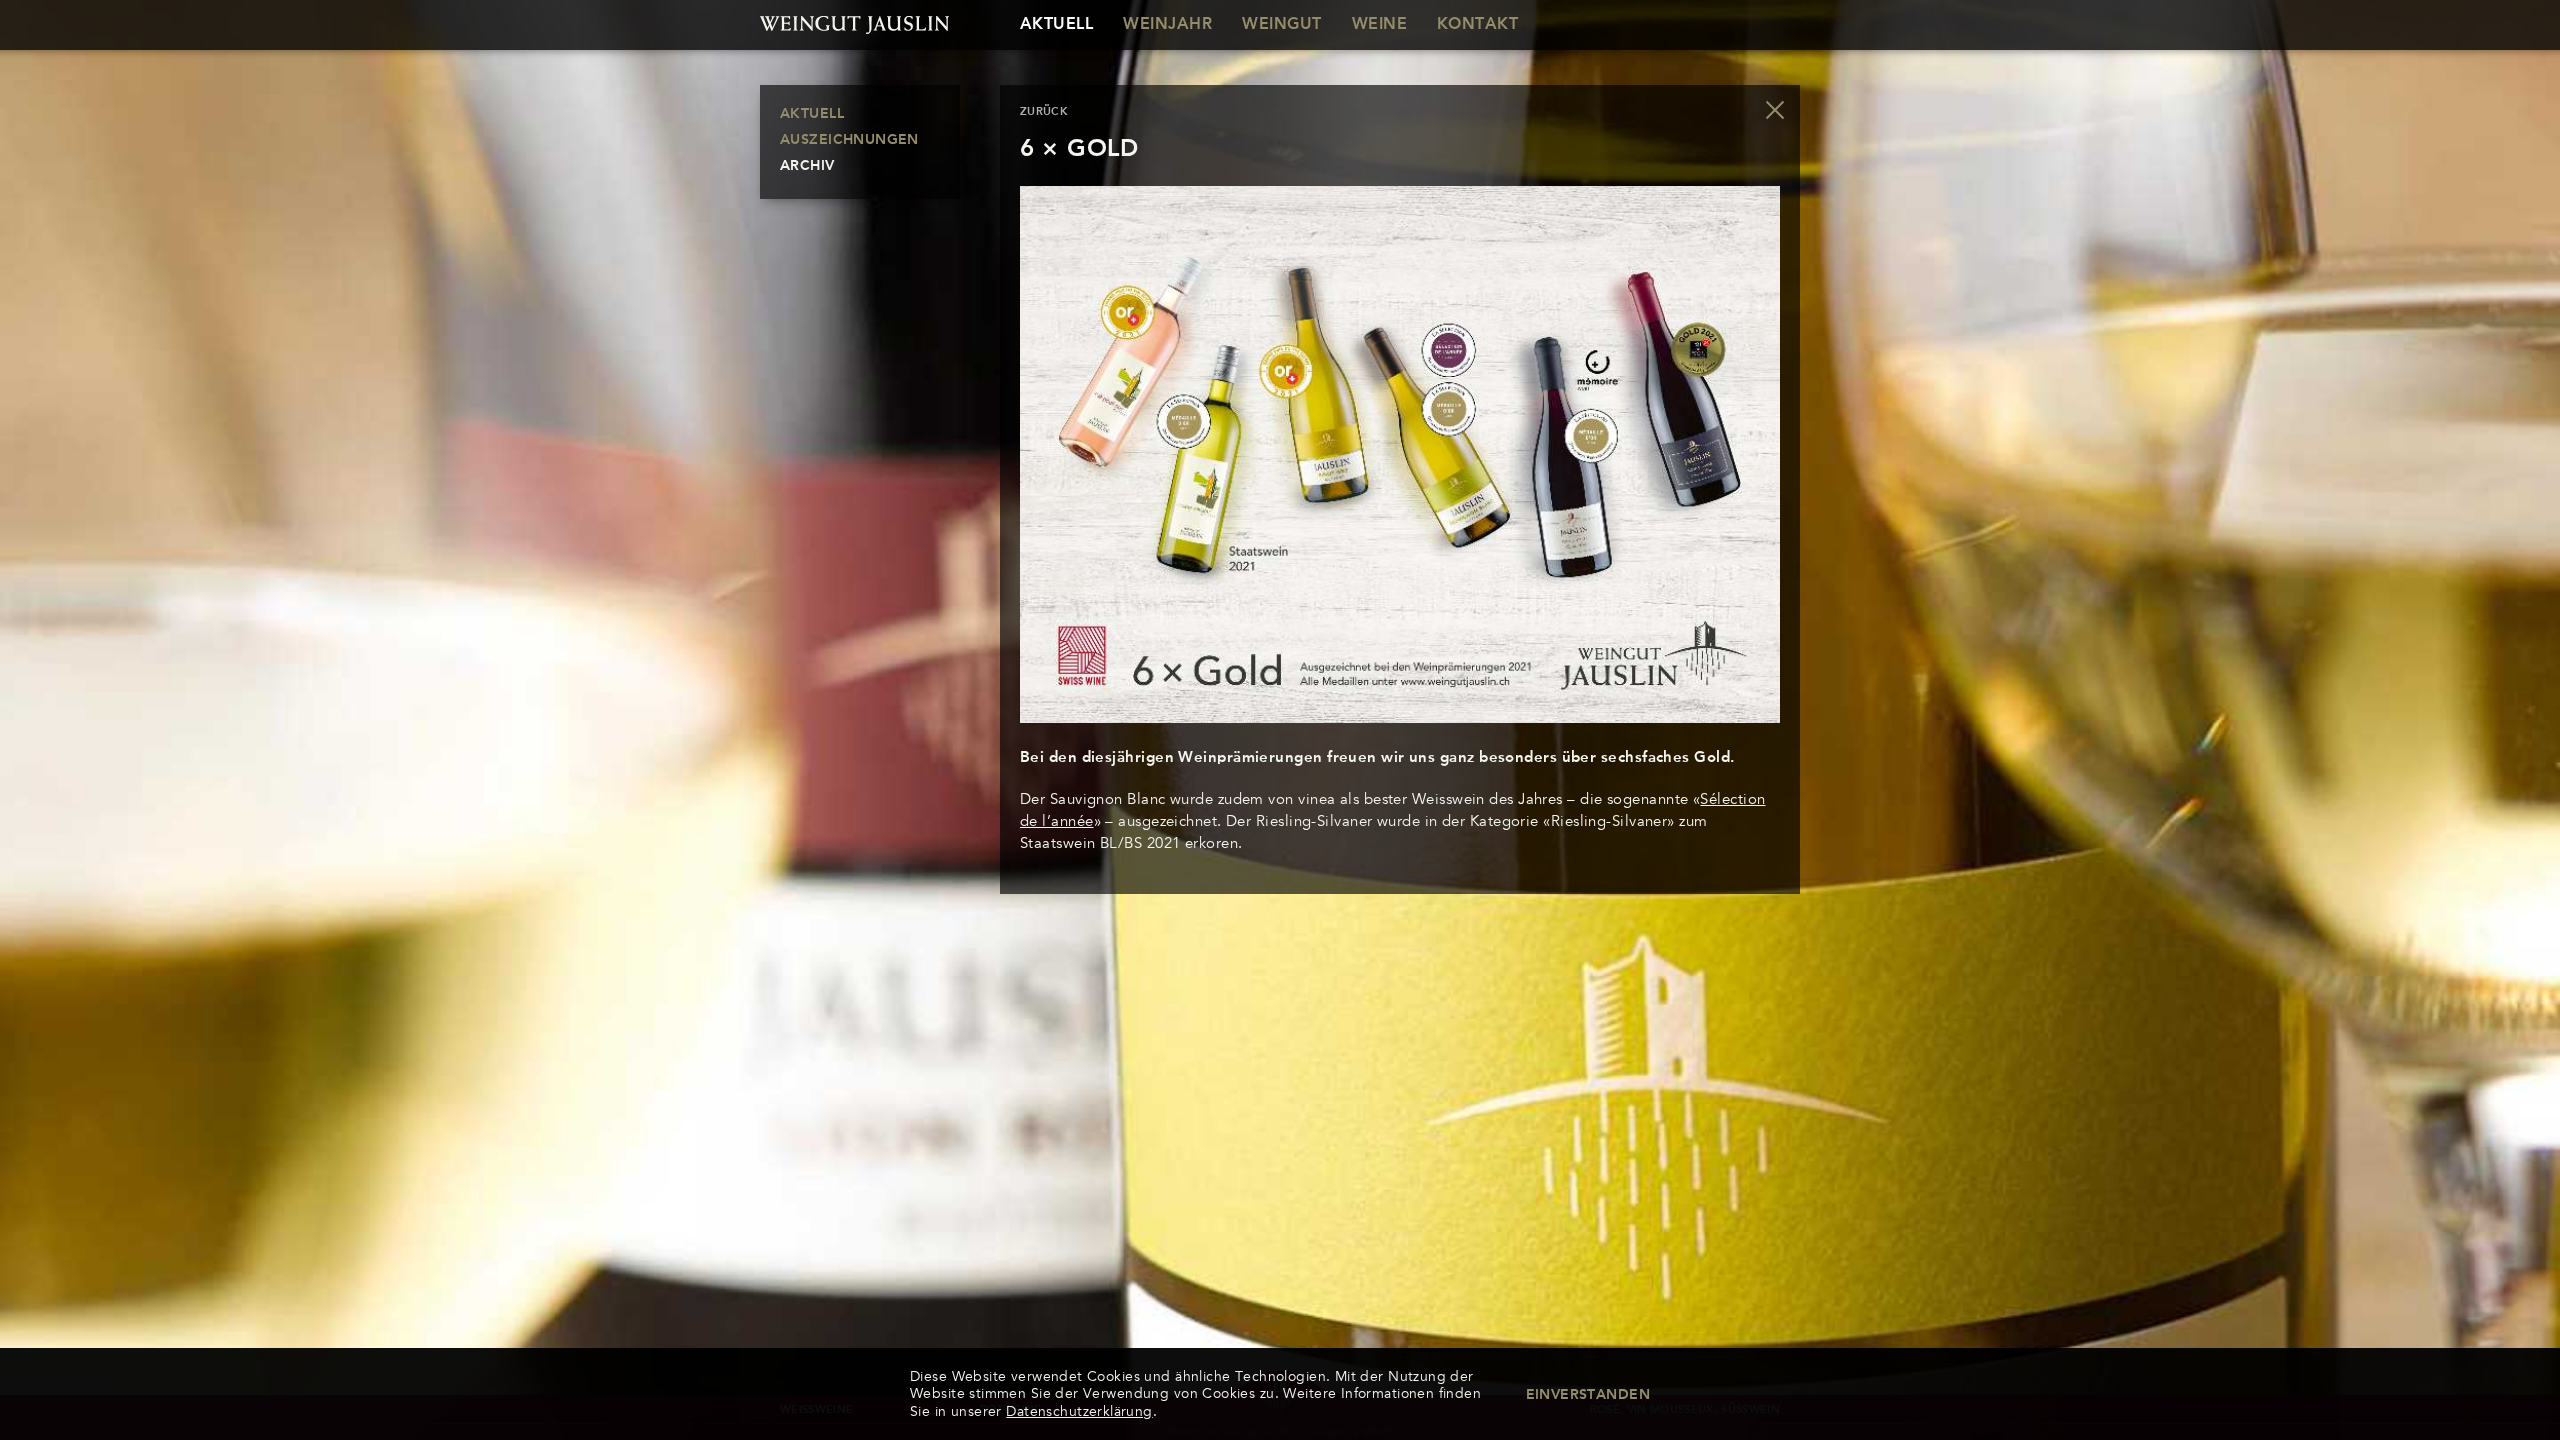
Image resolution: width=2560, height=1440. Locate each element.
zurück (1044, 112)
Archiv (807, 166)
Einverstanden (1588, 1395)
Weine (1379, 25)
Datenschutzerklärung (1079, 1411)
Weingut (1281, 25)
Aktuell (1056, 25)
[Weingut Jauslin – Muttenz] (860, 25)
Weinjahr (1167, 25)
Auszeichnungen (849, 140)
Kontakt (1477, 25)
